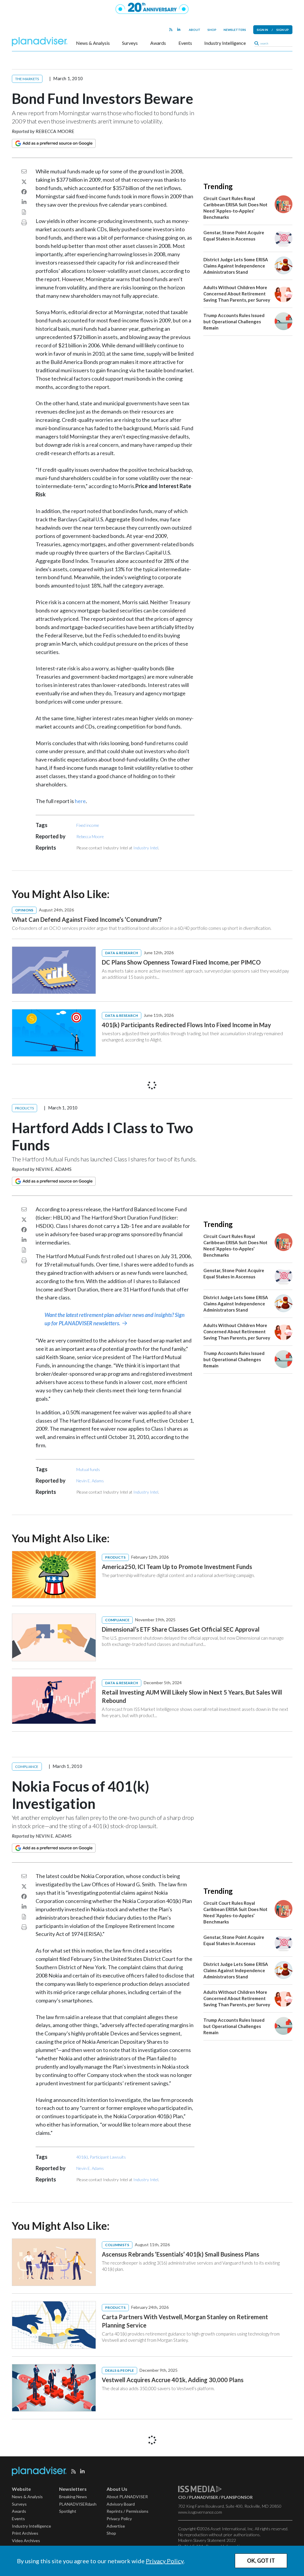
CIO (182, 2497)
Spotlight (68, 2511)
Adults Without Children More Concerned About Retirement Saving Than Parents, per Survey (237, 294)
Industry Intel (146, 848)
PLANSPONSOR (237, 2497)
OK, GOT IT (261, 2561)
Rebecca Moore (55, 131)
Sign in (262, 30)
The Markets (27, 79)
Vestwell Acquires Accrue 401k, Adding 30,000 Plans (173, 2380)
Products (25, 1108)
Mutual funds (88, 1469)
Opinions (24, 910)
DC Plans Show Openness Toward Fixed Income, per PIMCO (181, 962)
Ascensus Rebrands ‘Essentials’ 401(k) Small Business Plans (180, 2254)
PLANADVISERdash (78, 2504)
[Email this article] (24, 171)
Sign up (283, 30)
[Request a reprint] (24, 212)
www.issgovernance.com (200, 2512)
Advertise (116, 2526)
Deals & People (119, 2370)
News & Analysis (93, 43)
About (195, 30)
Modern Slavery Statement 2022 (207, 2540)
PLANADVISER (204, 2497)
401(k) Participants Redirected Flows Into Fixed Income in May (186, 1025)
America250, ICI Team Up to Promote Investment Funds (177, 1567)
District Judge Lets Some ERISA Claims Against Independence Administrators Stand (236, 266)
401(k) (82, 2157)
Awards (158, 43)
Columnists (117, 2245)
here (80, 801)
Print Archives (25, 2533)
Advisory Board (121, 2504)
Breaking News (73, 2497)
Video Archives (26, 2541)
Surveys (130, 43)
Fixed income (88, 825)
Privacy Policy (165, 2561)
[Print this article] (24, 222)
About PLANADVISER (127, 2497)
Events (185, 43)
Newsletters (235, 30)
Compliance (117, 1620)
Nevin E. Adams (54, 1169)
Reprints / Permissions (128, 2511)
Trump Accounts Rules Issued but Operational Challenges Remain (234, 322)
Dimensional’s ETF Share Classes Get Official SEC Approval (181, 1629)
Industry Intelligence (225, 43)
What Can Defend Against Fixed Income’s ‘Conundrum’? (87, 919)
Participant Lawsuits (108, 2157)
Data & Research (122, 953)
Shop (212, 30)
